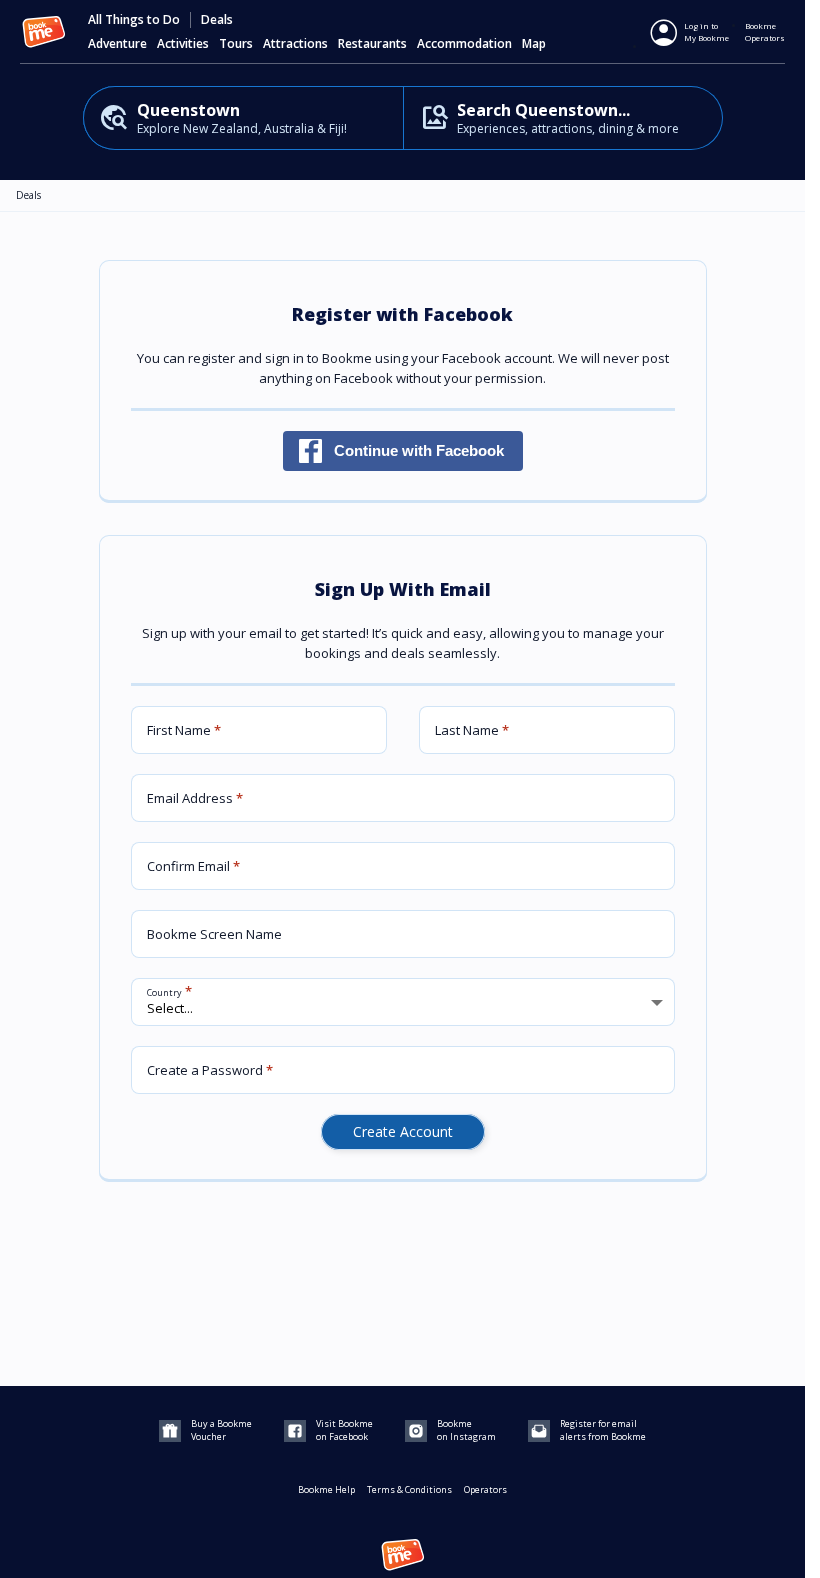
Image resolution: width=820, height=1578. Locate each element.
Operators (485, 1489)
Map (534, 44)
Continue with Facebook (419, 450)
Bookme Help (326, 1489)
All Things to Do (134, 20)
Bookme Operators (765, 31)
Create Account (403, 1131)
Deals (217, 20)
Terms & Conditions (409, 1489)
